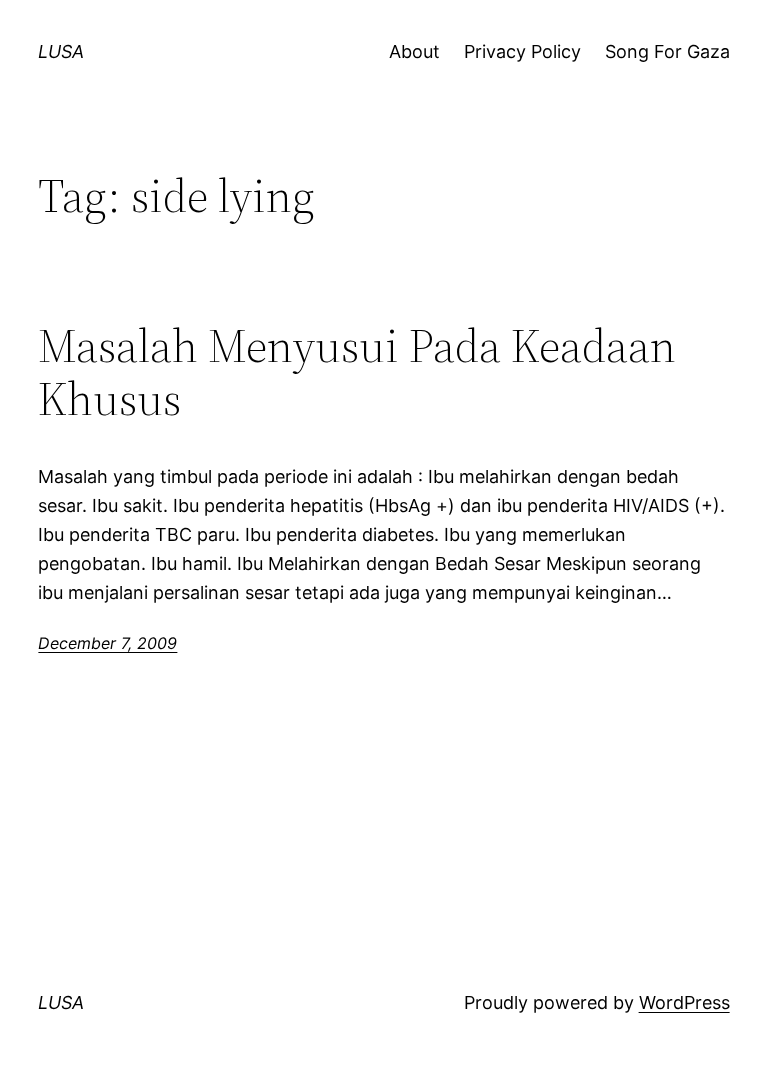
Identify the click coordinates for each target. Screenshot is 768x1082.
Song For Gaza (667, 51)
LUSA (61, 51)
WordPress (684, 1002)
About (414, 51)
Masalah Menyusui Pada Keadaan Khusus (357, 372)
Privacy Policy (522, 51)
